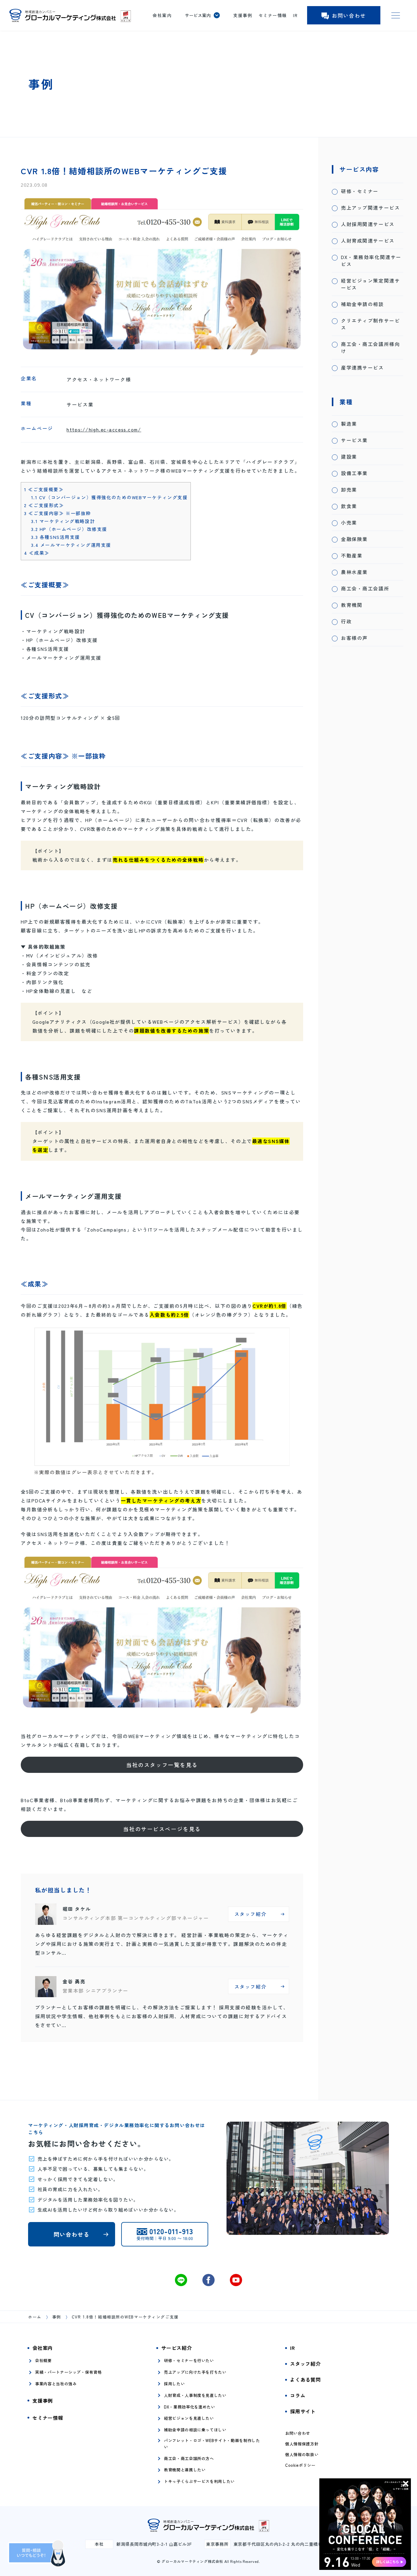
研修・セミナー (360, 191)
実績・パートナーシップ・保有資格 (68, 2372)
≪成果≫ (37, 553)
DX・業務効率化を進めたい (189, 2407)
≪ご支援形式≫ (44, 505)
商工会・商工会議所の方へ (189, 2458)
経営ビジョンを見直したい (189, 2418)
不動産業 (352, 556)
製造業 (349, 424)
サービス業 (354, 440)
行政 (346, 621)
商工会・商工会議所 (365, 588)
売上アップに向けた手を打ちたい (195, 2372)
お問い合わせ (349, 15)
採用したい (174, 2384)
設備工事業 (354, 473)
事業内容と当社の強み (56, 2384)
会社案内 (162, 15)
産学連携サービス (363, 368)
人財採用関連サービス (368, 224)
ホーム (35, 2317)
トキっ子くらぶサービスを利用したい (199, 2481)
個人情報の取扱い (302, 2455)
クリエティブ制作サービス (370, 324)
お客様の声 (354, 638)
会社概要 (44, 2360)
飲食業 (349, 506)
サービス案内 (198, 15)
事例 (57, 2317)
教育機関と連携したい (185, 2470)
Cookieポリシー (300, 2465)
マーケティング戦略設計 (63, 521)
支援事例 (243, 15)
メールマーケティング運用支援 (71, 545)
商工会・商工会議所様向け (370, 348)
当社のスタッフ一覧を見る (162, 1765)
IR (295, 15)
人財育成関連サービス (368, 241)
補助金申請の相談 (363, 304)
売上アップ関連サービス (370, 208)
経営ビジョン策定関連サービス (370, 284)
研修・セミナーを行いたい (189, 2360)
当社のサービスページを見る (162, 1829)
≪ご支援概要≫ (44, 489)
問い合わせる (72, 2234)
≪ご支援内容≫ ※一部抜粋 (58, 513)
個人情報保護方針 (302, 2444)
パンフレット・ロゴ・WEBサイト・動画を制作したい (212, 2444)
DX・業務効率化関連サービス (371, 261)
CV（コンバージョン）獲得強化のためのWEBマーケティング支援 (109, 497)
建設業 (349, 457)
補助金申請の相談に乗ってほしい (195, 2430)
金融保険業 (354, 539)
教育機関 (352, 605)
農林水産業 (354, 572)
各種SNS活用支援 (56, 537)
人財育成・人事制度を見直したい (195, 2395)
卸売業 (349, 490)
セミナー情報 (273, 15)
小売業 (349, 523)
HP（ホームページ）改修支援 (69, 529)
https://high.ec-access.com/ (104, 429)
